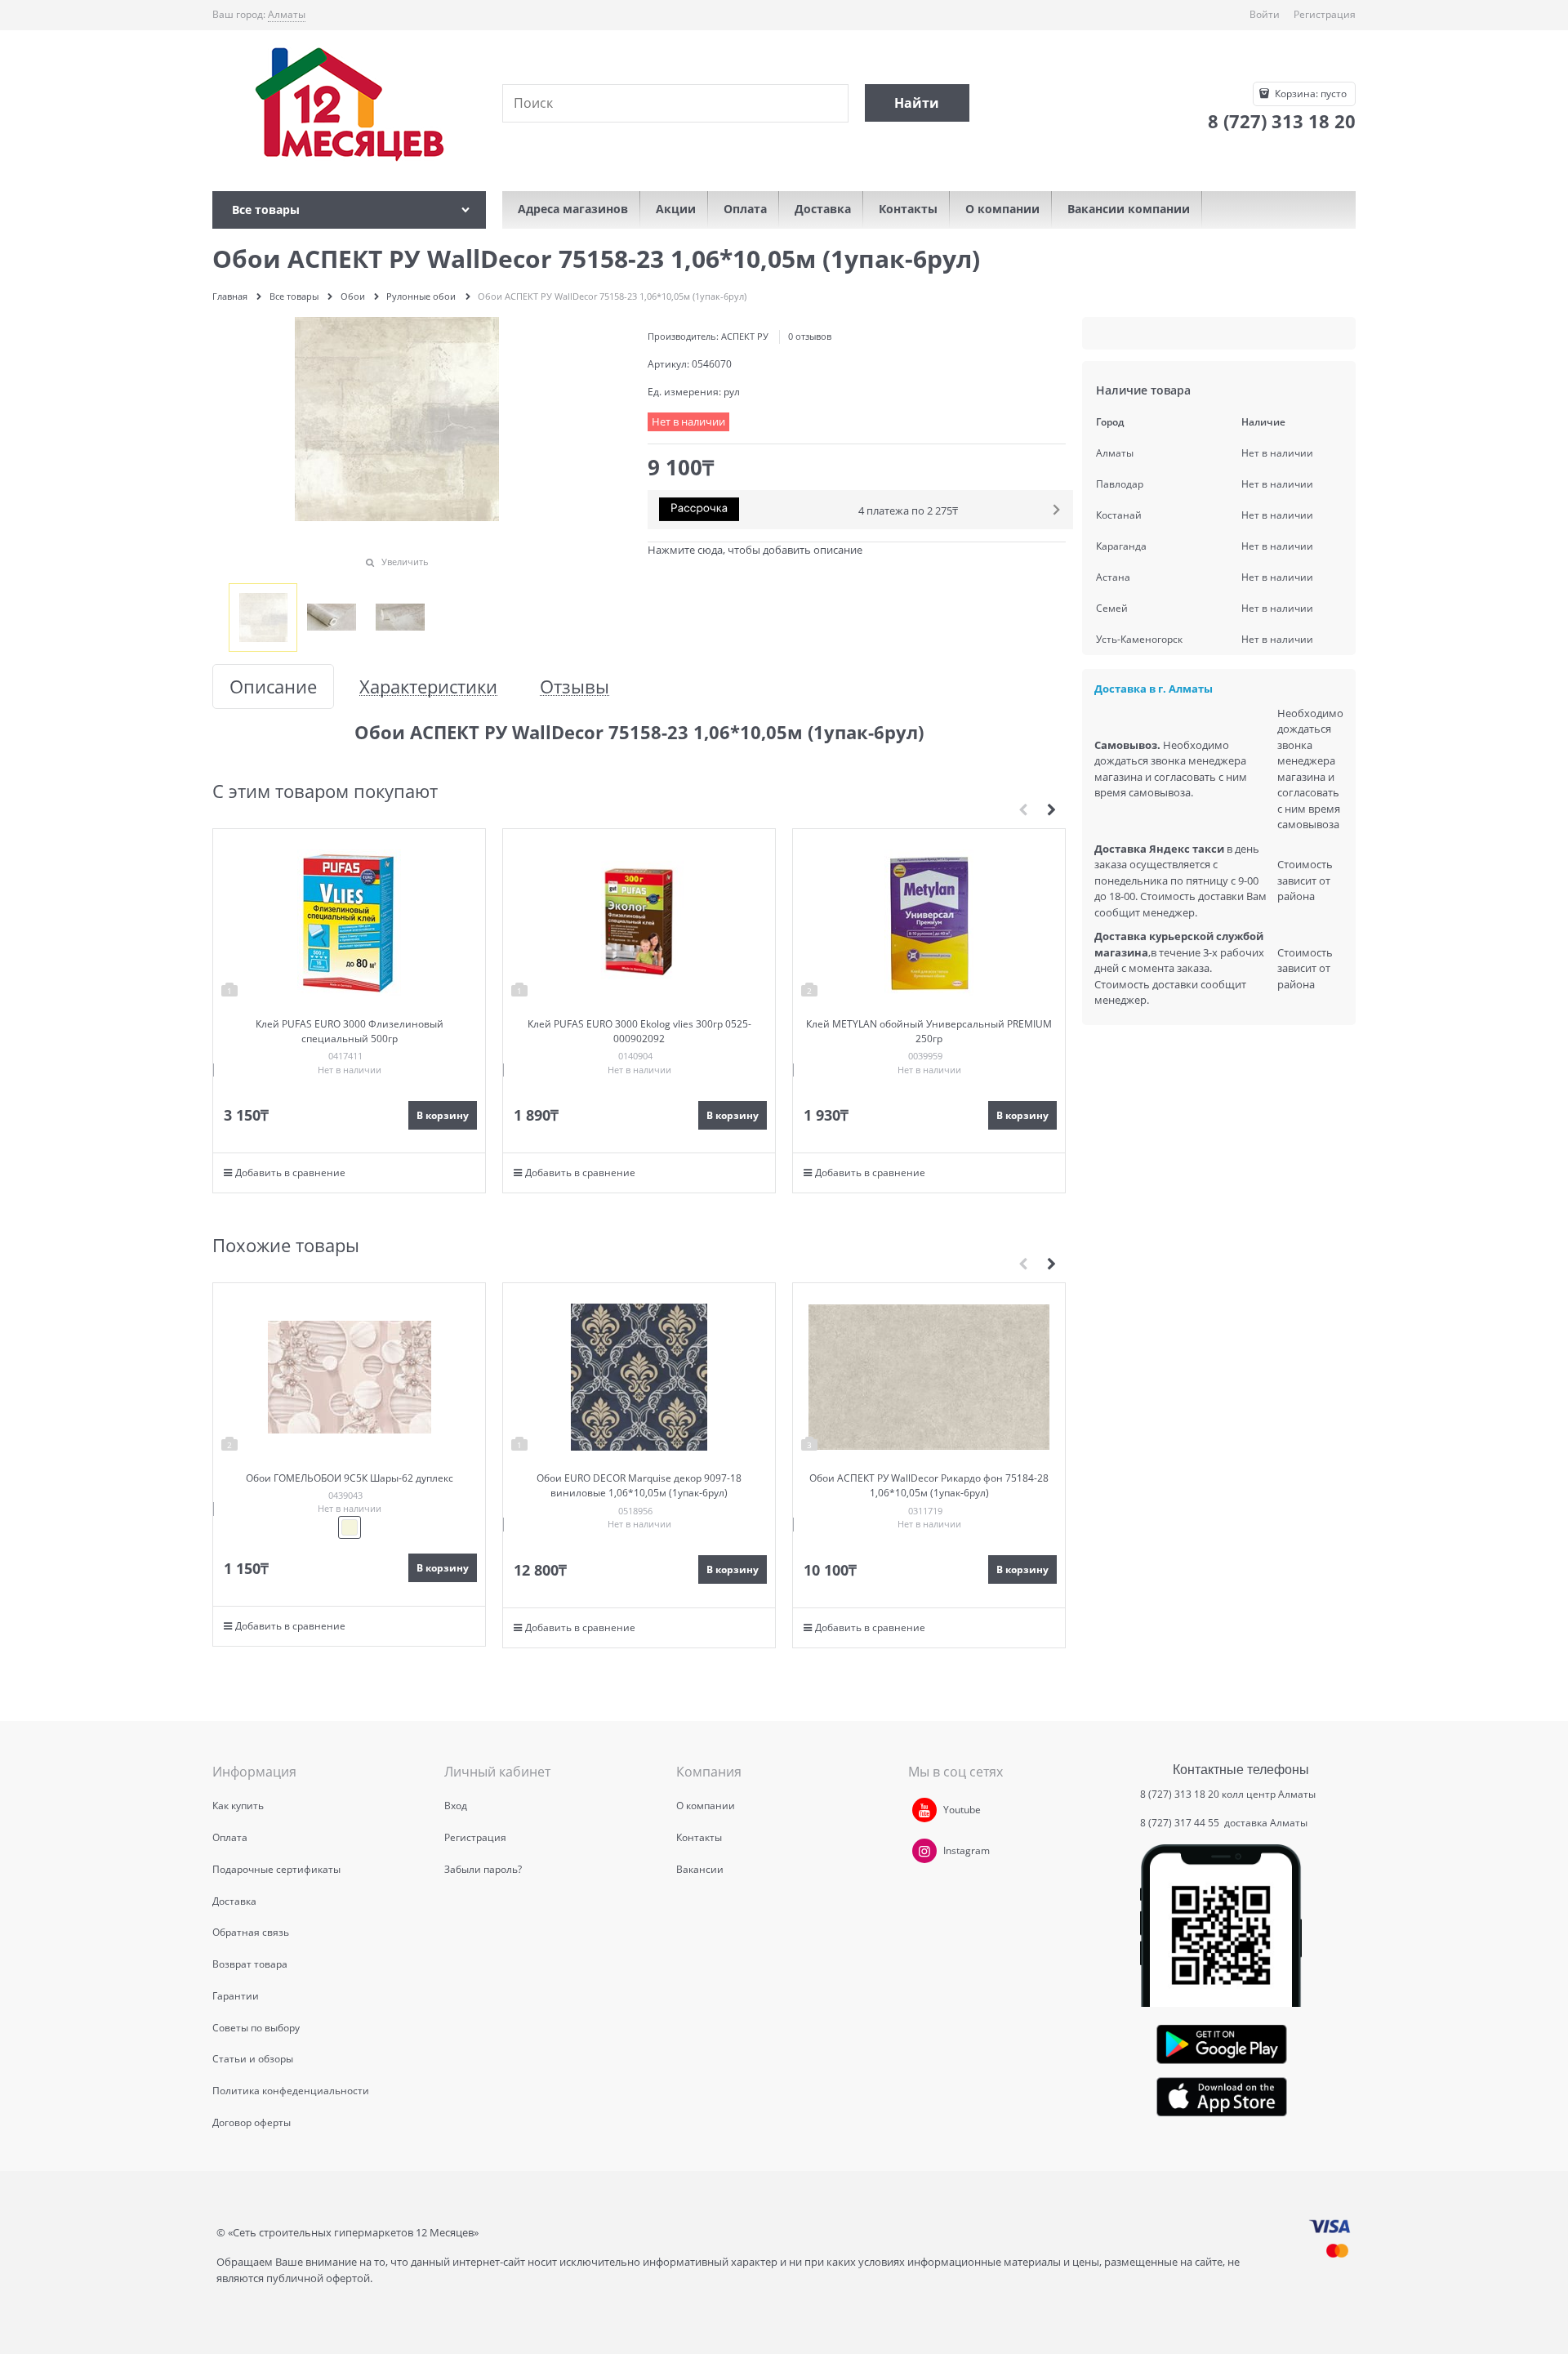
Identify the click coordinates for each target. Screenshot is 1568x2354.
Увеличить (405, 562)
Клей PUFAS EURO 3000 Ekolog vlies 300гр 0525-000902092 (639, 1031)
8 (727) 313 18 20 (1180, 1794)
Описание (273, 687)
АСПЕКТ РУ (745, 336)
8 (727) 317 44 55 (1181, 1823)
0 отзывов (810, 336)
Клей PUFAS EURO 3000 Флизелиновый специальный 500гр (350, 1031)
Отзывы (575, 687)
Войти (1265, 14)
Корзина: (1310, 94)
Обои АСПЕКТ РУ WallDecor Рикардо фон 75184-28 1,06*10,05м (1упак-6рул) (929, 1485)
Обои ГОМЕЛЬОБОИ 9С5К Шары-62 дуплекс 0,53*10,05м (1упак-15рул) (350, 1485)
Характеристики (428, 687)
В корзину (443, 1115)
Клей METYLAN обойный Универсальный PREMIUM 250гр (929, 1031)
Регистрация (1325, 14)
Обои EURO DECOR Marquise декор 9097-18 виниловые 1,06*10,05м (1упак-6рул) (639, 1485)
